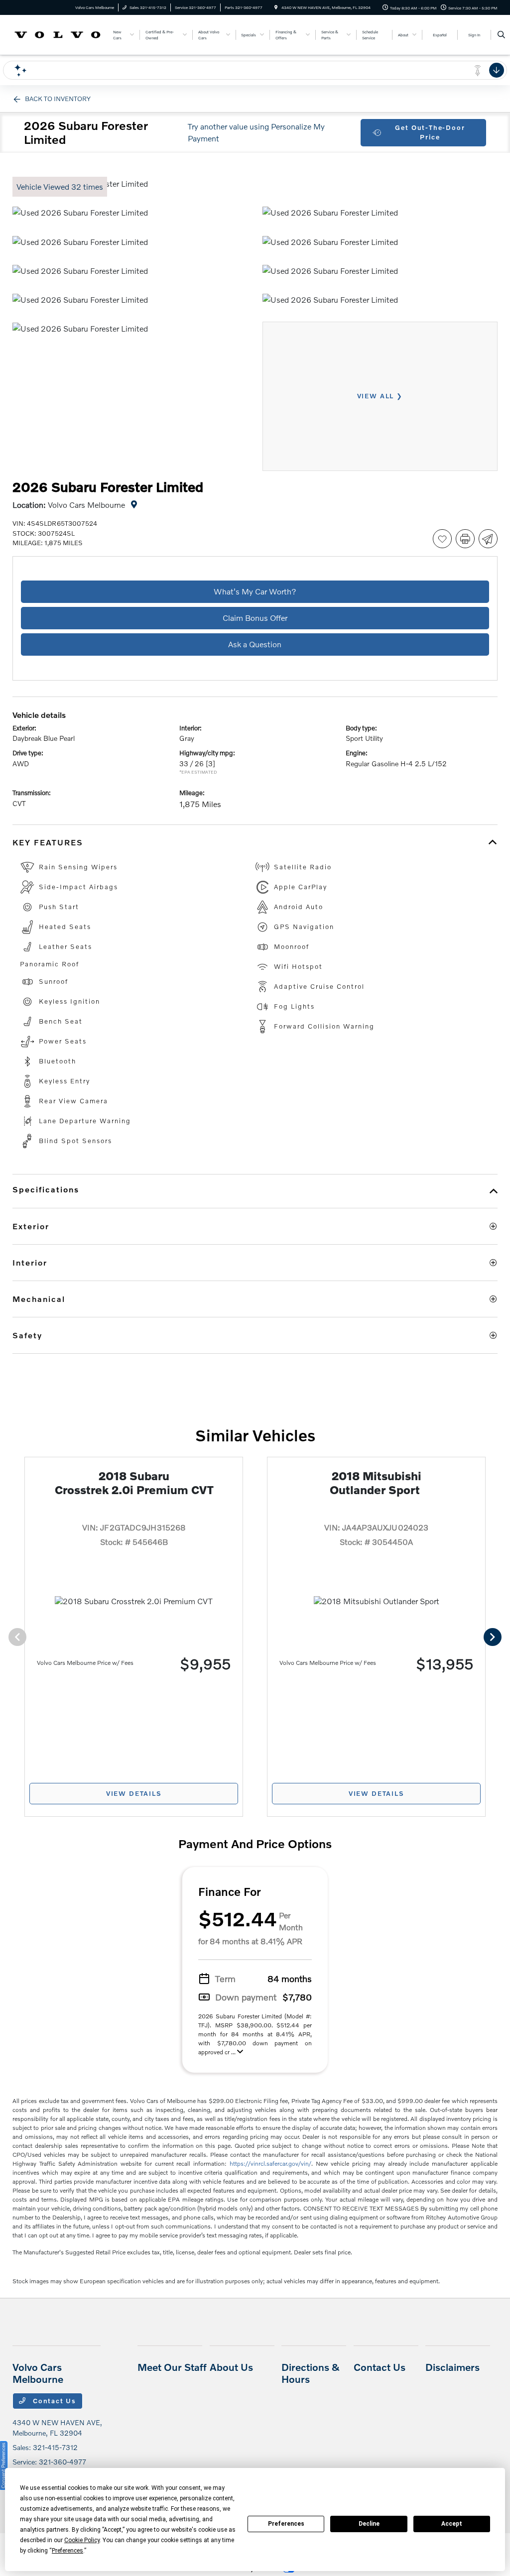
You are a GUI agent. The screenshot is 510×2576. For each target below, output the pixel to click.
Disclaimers (452, 2367)
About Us (231, 2367)
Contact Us (53, 2401)
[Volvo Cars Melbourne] (58, 34)
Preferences (286, 2524)
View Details (134, 1793)
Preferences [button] (67, 2551)
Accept (452, 2524)
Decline (369, 2524)
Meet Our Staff (172, 2367)
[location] (276, 7)
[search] (501, 35)
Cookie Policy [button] (82, 2540)
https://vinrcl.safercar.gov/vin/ (270, 2164)
